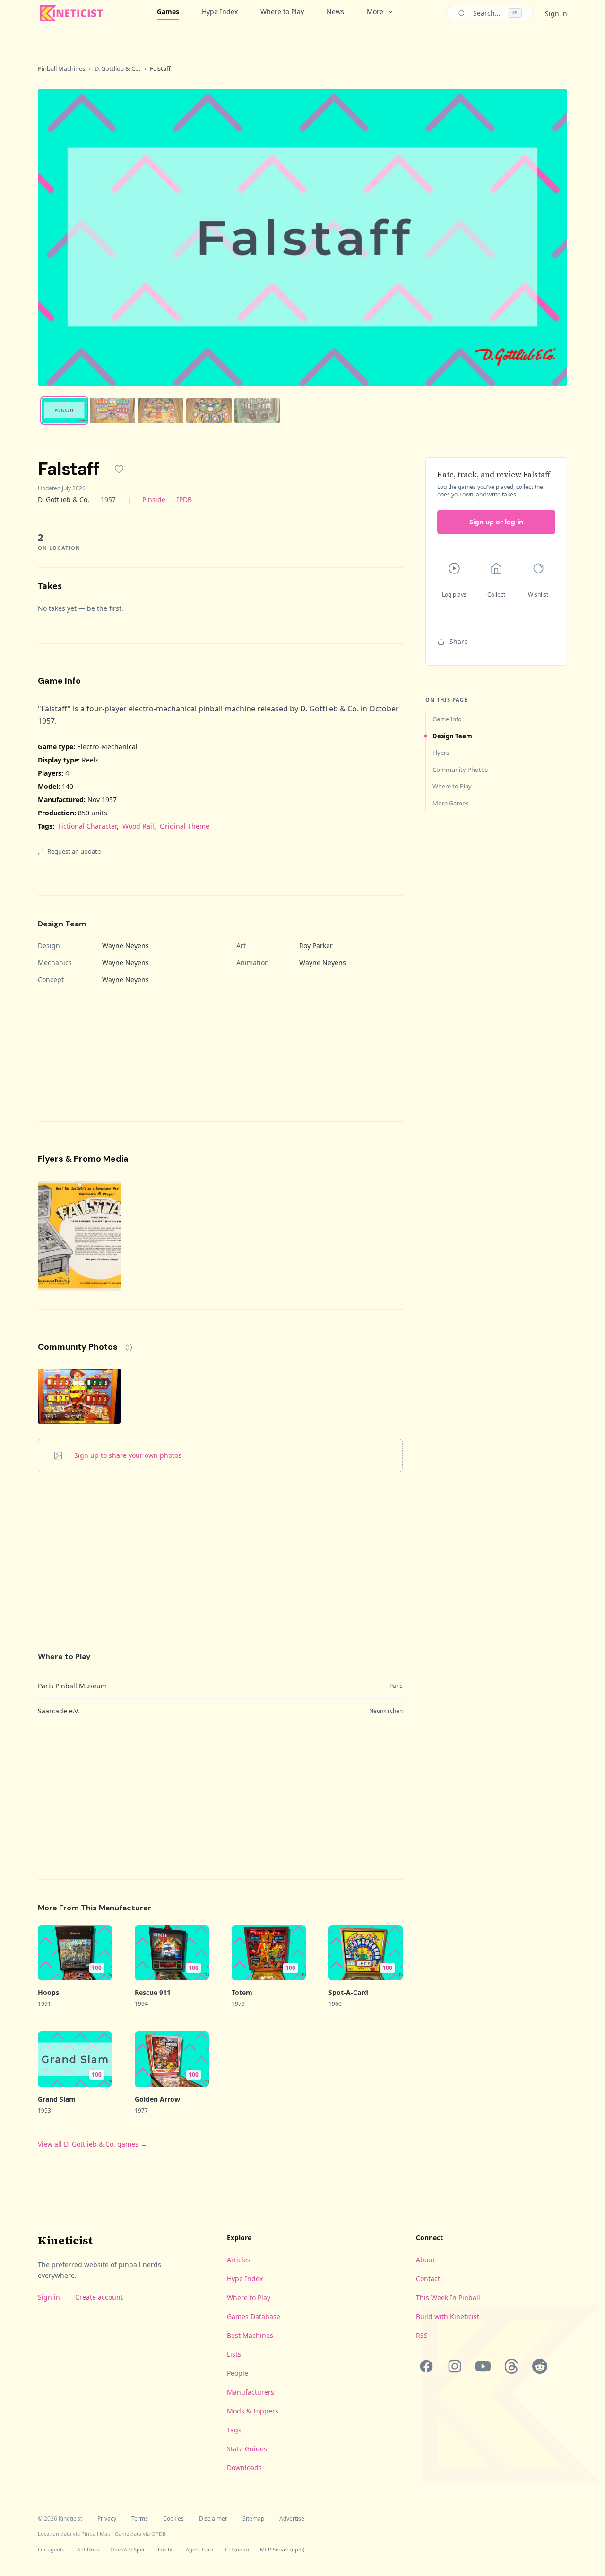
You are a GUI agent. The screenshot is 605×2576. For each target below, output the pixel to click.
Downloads (244, 2468)
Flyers (441, 753)
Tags (234, 2430)
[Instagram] (455, 2366)
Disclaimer (213, 2519)
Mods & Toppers (253, 2411)
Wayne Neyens (125, 946)
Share (459, 641)
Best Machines (250, 2335)
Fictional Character (87, 826)
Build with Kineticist (448, 2316)
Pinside (154, 500)
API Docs (88, 2549)
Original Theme (185, 826)
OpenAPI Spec (128, 2549)
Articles (239, 2260)
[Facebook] (426, 2366)
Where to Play (282, 12)
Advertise (292, 2519)
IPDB (184, 500)
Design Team (452, 736)
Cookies (173, 2519)
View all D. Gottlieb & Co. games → (92, 2144)
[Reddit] (540, 2366)
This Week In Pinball (448, 2298)
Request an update (74, 851)
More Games (450, 803)
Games (168, 12)
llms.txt (165, 2549)
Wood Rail (138, 826)
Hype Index (220, 12)
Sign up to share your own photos (128, 1455)
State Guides (247, 2449)
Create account (99, 2297)
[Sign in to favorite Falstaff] (119, 469)
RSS (422, 2335)
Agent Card (200, 2549)
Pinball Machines (61, 68)
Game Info (447, 719)
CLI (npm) (237, 2549)
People (238, 2373)
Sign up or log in (496, 522)
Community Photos (460, 770)
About (425, 2260)
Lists (234, 2354)
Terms (140, 2519)
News (335, 12)
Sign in (556, 13)
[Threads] (511, 2366)
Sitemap (253, 2519)
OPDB (159, 2534)
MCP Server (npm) (282, 2549)
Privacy (107, 2519)
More (375, 12)
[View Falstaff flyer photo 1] (79, 1236)
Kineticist (65, 2240)
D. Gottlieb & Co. (117, 68)
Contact (428, 2279)
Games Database (254, 2316)
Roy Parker (316, 946)
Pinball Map (96, 2534)
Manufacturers (251, 2392)
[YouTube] (483, 2366)
